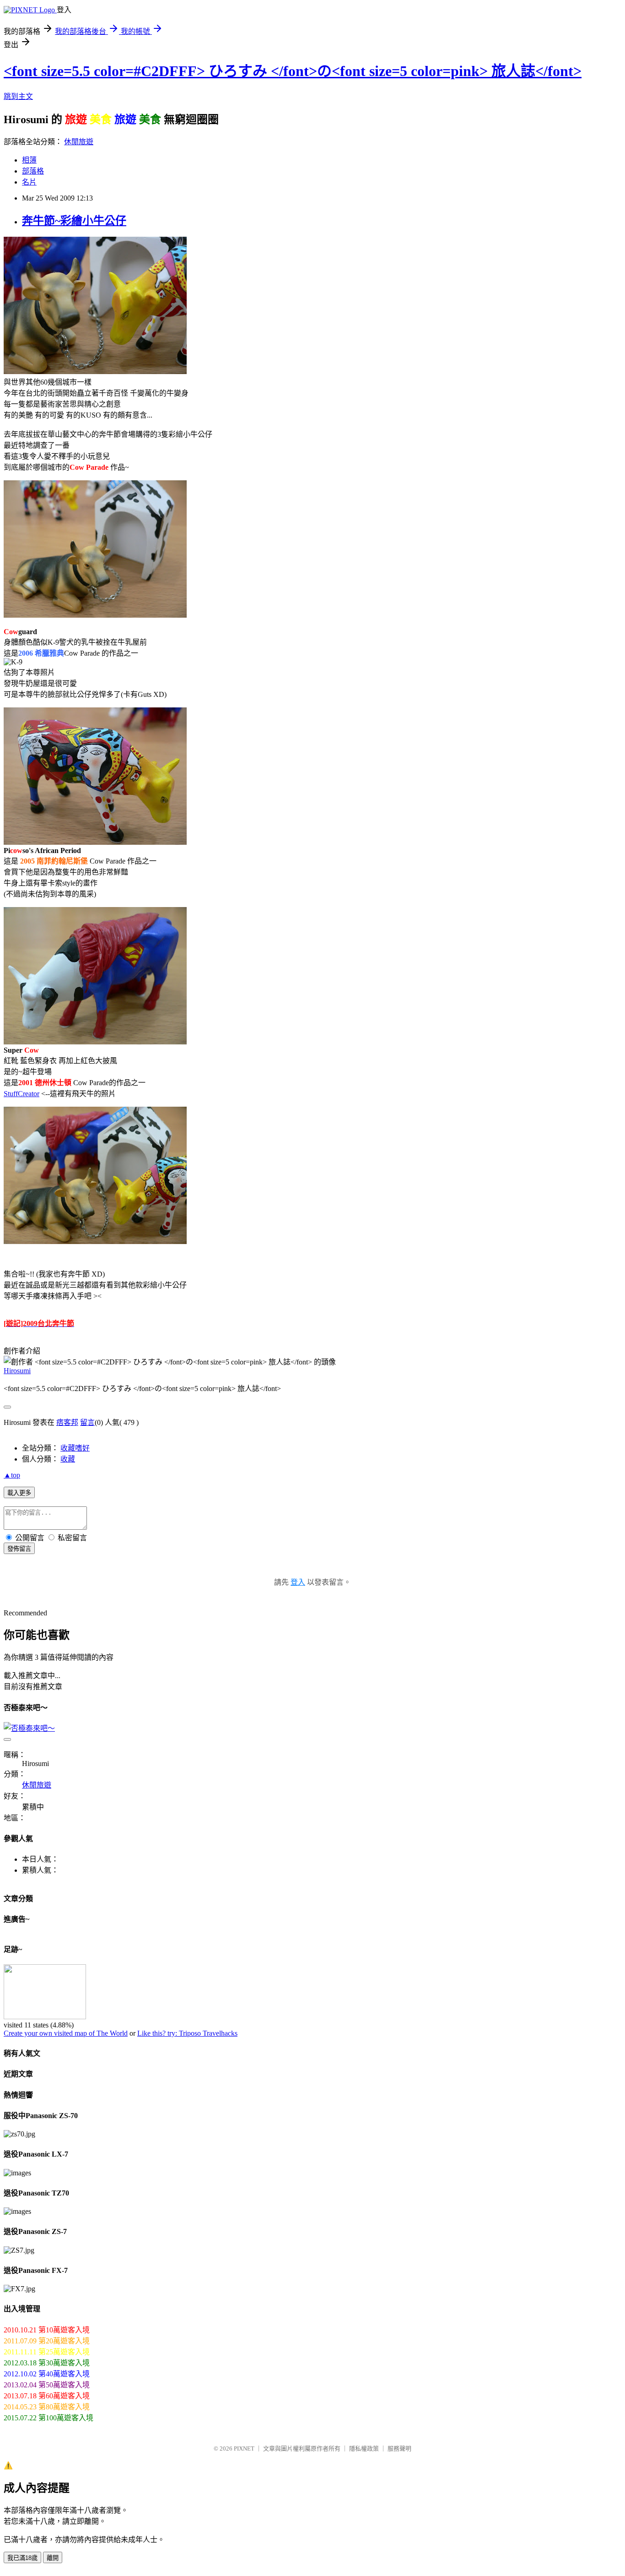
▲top (12, 1475)
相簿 (29, 160)
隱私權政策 (364, 2448)
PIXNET (244, 2448)
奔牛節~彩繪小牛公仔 (74, 221)
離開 (53, 2558)
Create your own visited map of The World (66, 2033)
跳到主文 (18, 96)
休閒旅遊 (79, 142)
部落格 (33, 171)
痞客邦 (67, 1422)
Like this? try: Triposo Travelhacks (187, 2033)
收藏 (68, 1459)
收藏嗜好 (75, 1448)
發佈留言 (19, 1549)
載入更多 (19, 1493)
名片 (29, 182)
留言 (87, 1422)
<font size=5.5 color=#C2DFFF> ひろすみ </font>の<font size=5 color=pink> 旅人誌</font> (293, 71)
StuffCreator (22, 1094)
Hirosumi (17, 1371)
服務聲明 (399, 2448)
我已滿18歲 (22, 2558)
